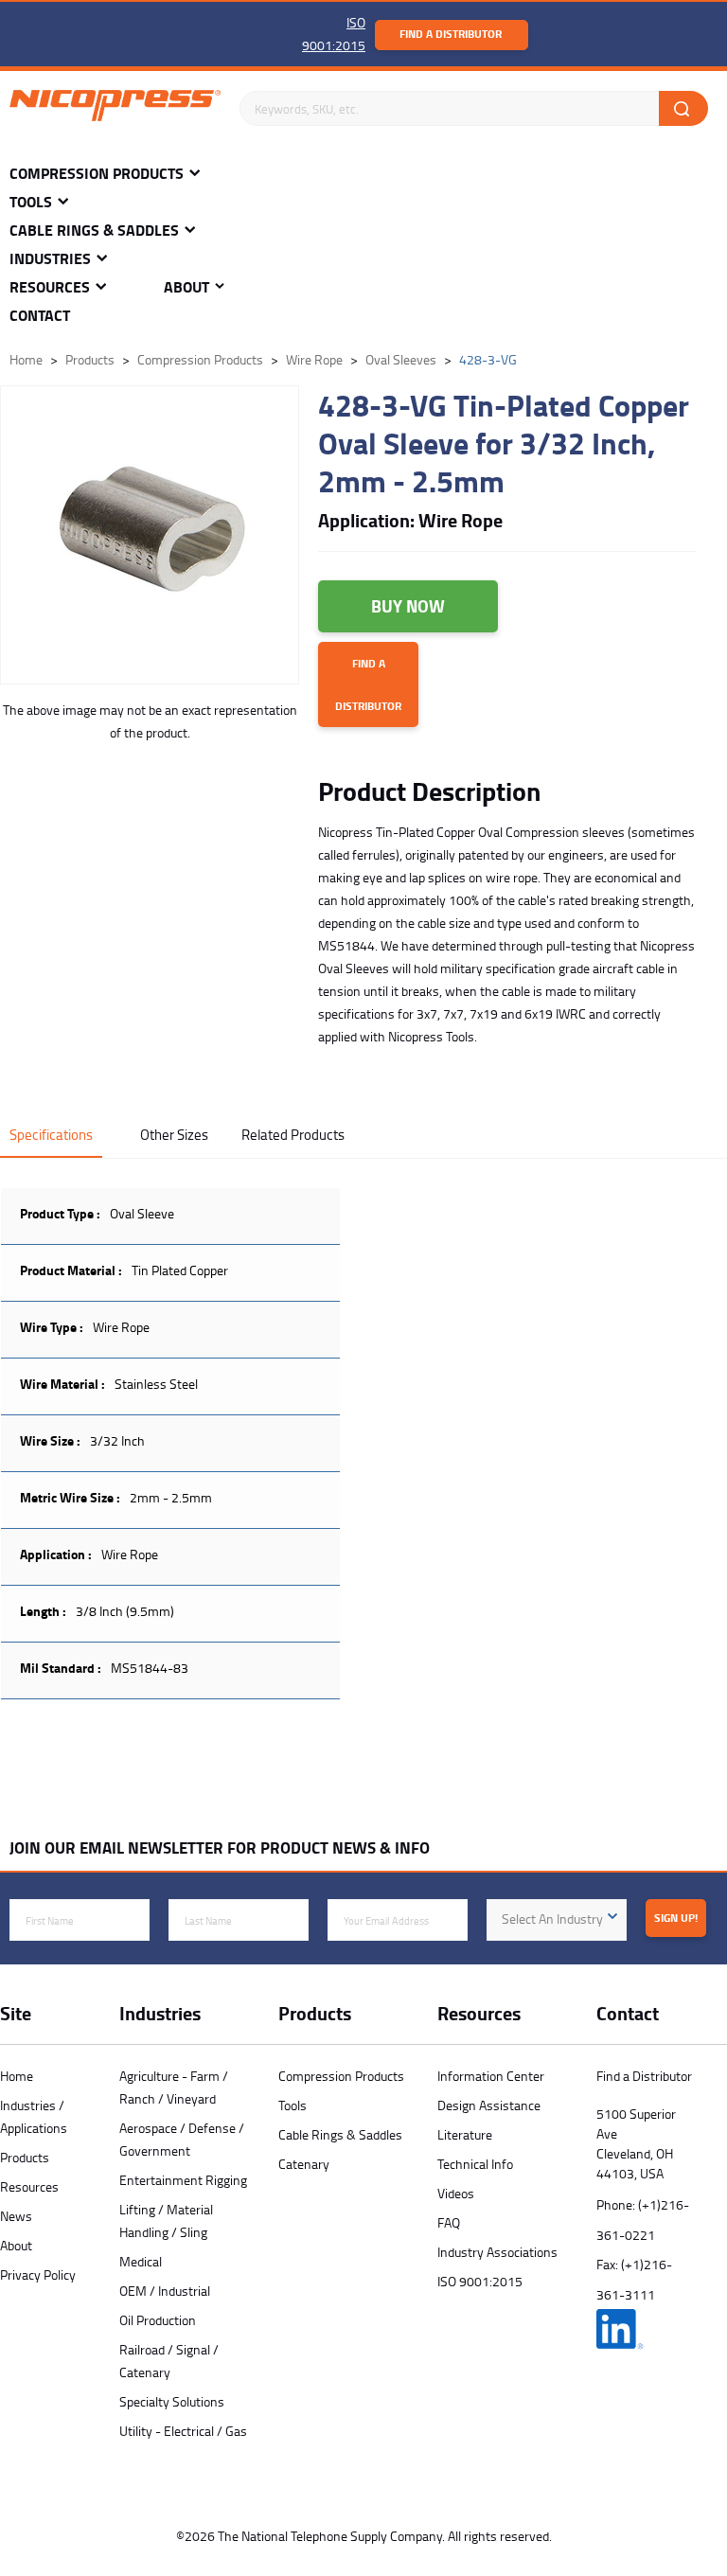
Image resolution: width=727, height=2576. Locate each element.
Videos (456, 2193)
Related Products (293, 1135)
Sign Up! (676, 1918)
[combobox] (557, 1920)
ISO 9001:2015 (480, 2281)
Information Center (491, 2076)
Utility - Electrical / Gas (183, 2431)
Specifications (51, 1135)
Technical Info (475, 2164)
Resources (50, 287)
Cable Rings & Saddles (94, 231)
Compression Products (97, 174)
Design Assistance (489, 2105)
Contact (40, 316)
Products (25, 2157)
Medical (141, 2261)
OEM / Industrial (165, 2291)
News (16, 2216)
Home (17, 2076)
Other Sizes (174, 1135)
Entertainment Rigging (183, 2180)
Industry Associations (497, 2252)
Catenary (304, 2164)
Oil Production (158, 2320)
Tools (31, 202)
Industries (50, 259)
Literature (465, 2134)
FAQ (449, 2222)
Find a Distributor (451, 34)
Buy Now (408, 606)
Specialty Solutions (172, 2401)
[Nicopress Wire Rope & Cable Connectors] (115, 109)
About (186, 287)
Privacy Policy (38, 2274)
